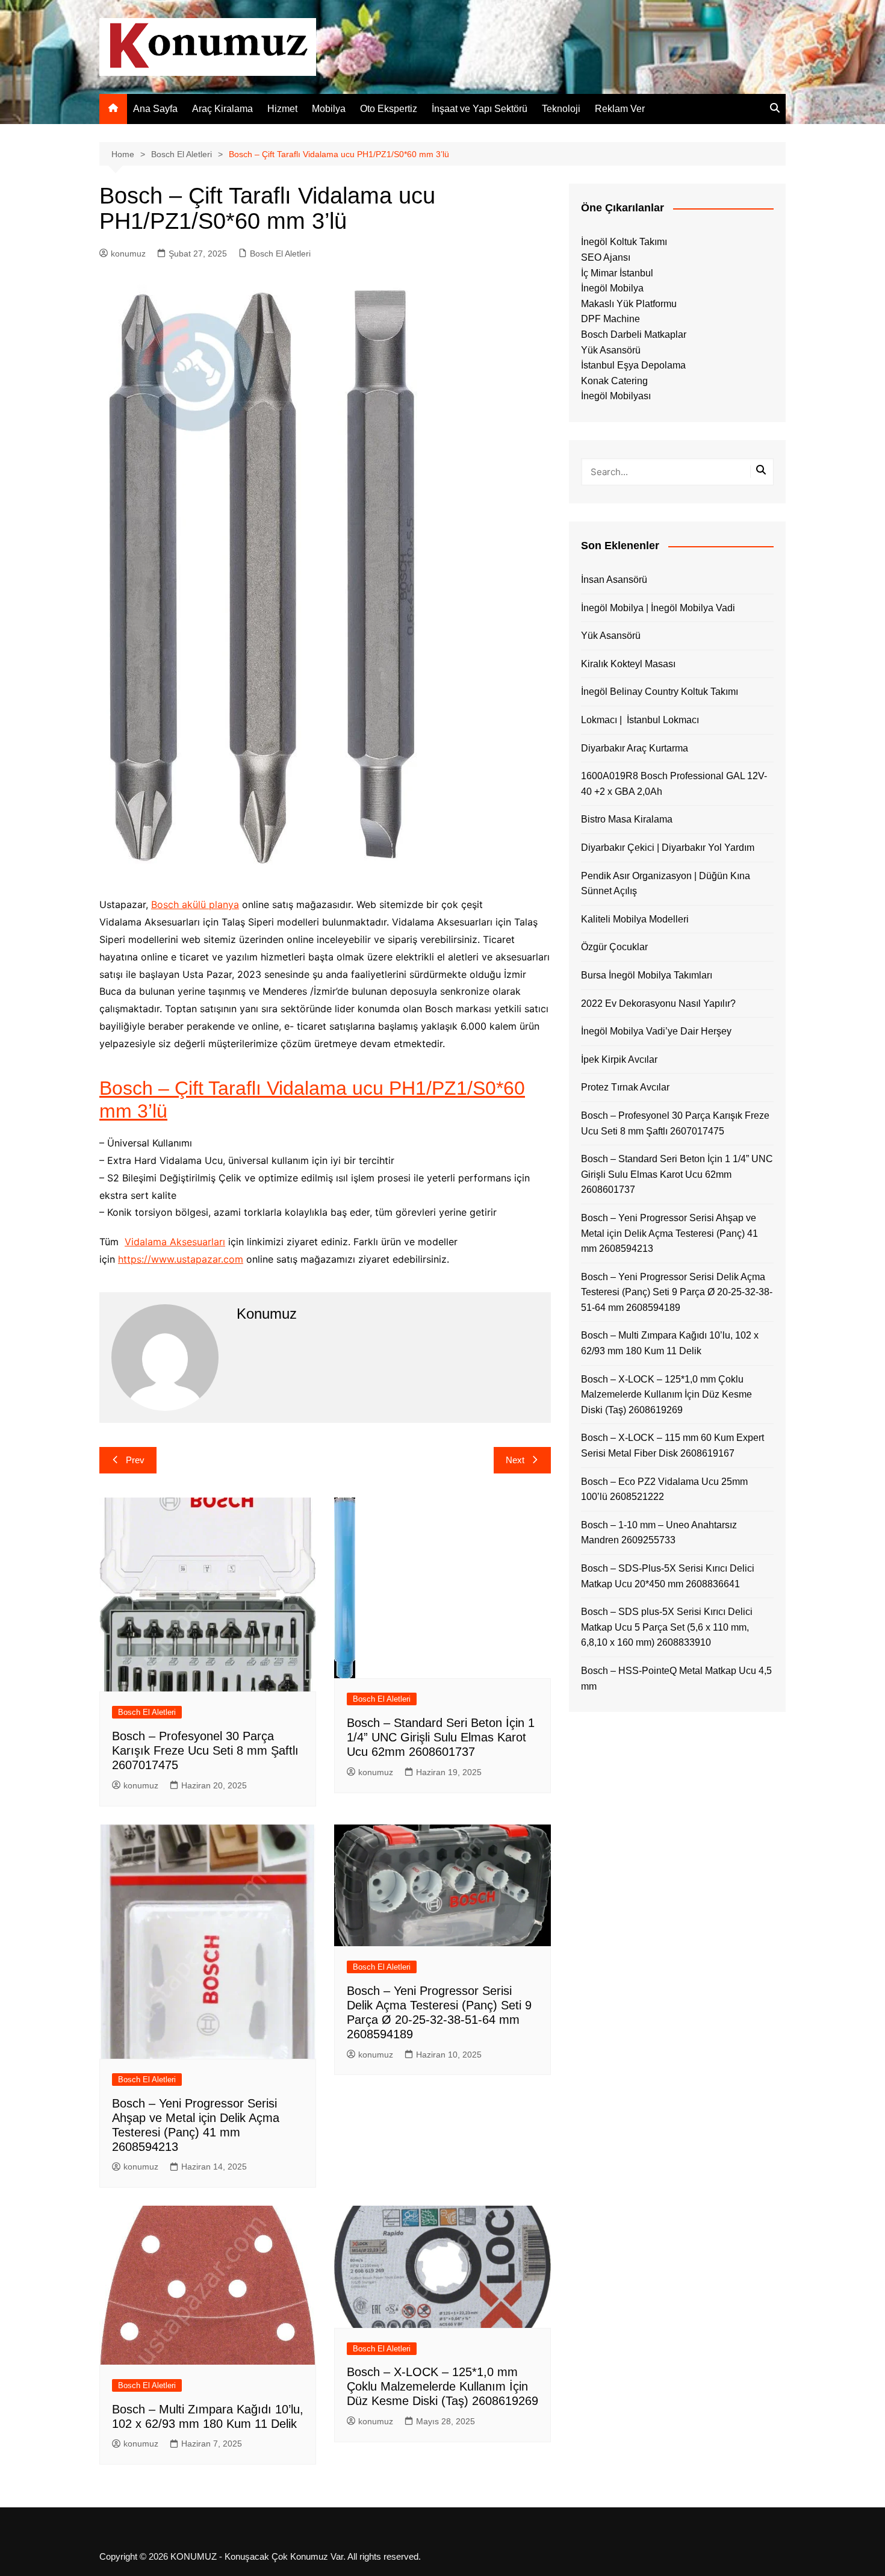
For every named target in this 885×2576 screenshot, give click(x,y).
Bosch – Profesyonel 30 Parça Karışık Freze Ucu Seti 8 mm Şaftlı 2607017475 (205, 1750)
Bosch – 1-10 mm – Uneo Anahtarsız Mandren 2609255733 (659, 1533)
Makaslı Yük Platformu (629, 304)
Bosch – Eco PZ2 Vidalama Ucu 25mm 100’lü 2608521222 (664, 1489)
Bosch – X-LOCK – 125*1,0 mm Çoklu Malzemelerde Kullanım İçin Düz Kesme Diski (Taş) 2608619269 (442, 2386)
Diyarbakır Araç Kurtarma (635, 748)
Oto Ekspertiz (389, 109)
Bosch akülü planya (195, 904)
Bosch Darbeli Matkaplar (634, 334)
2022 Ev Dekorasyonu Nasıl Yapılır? (658, 1003)
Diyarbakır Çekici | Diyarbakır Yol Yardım (668, 848)
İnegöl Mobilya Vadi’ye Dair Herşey (656, 1031)
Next (515, 1460)
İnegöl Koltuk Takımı (624, 242)
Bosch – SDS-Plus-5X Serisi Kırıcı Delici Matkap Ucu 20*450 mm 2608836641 (668, 1576)
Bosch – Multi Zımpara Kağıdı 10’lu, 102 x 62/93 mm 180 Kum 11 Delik (670, 1343)
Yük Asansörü (611, 350)
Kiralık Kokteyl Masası (628, 664)
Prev (135, 1460)
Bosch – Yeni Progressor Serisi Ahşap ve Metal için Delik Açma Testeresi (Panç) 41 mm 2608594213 (669, 1233)
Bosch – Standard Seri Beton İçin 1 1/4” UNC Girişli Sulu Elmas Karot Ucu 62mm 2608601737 (441, 1737)
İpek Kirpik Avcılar (619, 1059)
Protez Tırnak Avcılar (625, 1087)
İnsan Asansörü (614, 580)
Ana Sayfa (155, 109)
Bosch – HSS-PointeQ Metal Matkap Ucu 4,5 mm (676, 1678)
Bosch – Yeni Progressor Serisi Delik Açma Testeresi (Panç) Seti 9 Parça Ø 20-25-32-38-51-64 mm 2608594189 (677, 1292)
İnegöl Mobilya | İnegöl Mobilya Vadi (658, 608)
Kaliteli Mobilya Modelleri (635, 919)
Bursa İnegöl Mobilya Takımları (647, 975)
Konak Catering (614, 381)
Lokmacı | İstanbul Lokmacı (640, 720)
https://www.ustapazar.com (181, 1259)
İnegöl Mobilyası (616, 396)
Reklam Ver (620, 109)
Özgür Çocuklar (614, 947)
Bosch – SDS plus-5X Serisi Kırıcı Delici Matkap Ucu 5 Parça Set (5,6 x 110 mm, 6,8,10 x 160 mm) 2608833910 (667, 1627)
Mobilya (329, 109)
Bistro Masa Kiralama (627, 819)
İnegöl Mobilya (612, 288)
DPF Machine (610, 319)
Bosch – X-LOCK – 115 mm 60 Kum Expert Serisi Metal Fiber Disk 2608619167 (672, 1445)
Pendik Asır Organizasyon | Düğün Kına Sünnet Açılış (666, 884)
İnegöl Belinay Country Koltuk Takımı (660, 692)
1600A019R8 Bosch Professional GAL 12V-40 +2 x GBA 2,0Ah (674, 784)
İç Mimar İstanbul (617, 273)
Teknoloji (561, 109)
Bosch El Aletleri (280, 254)
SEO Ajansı (606, 257)
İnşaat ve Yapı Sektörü (480, 109)
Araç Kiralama (222, 109)
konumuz (128, 254)
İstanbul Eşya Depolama (633, 365)
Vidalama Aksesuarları (175, 1242)
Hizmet (282, 109)
